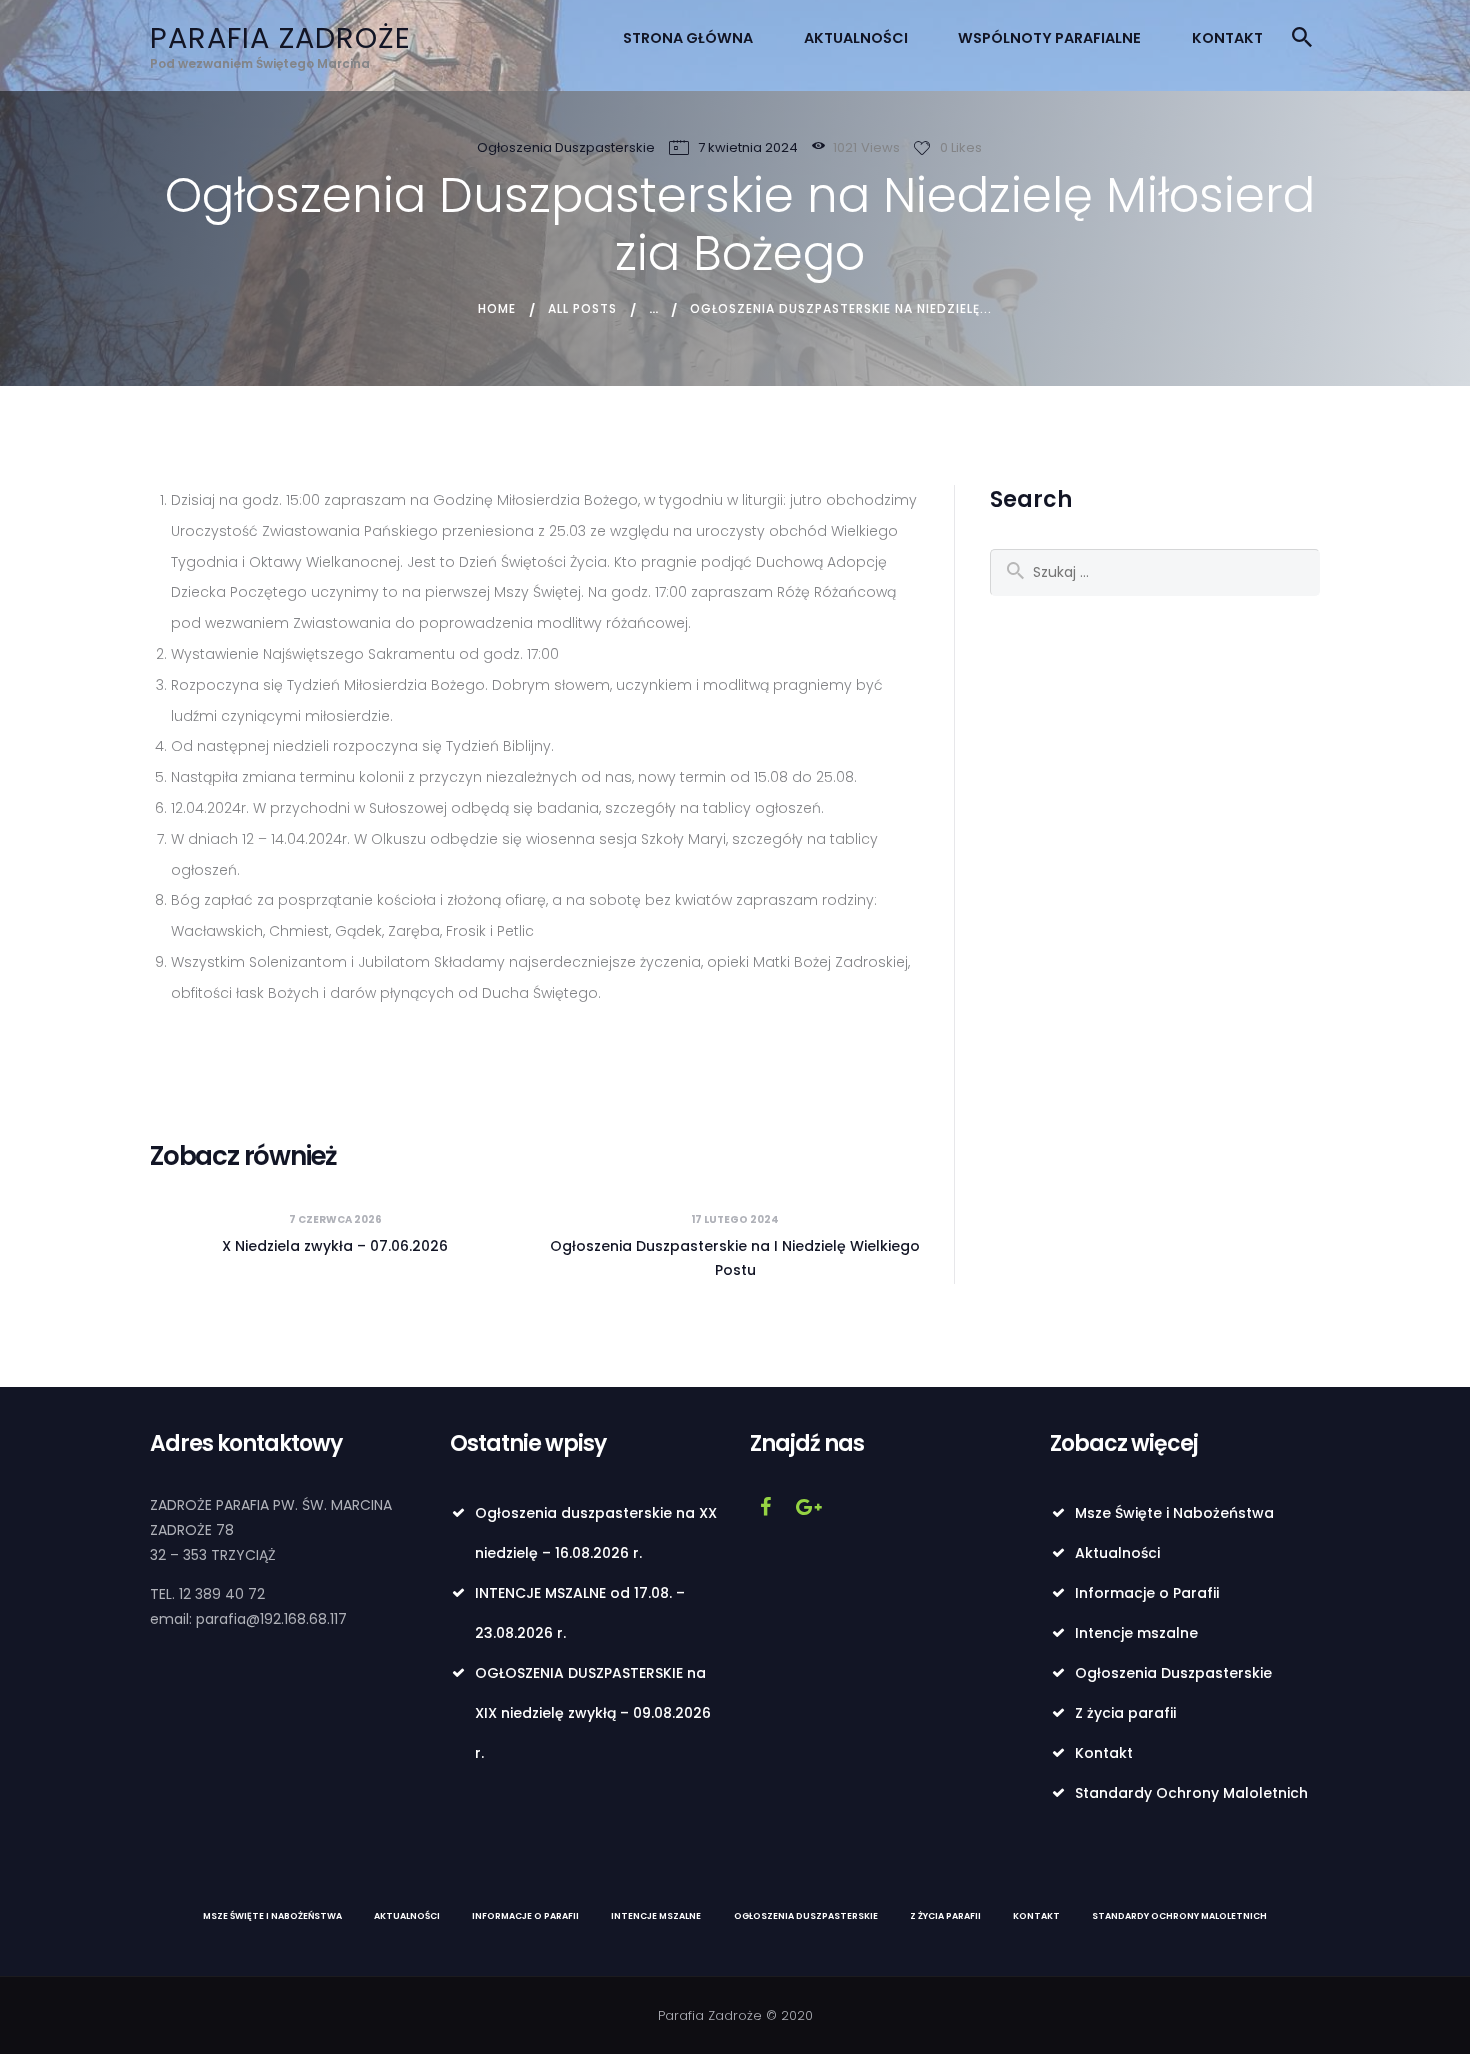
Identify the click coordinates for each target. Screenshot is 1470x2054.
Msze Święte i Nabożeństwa (1174, 1513)
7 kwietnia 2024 (748, 147)
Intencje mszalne (1136, 1633)
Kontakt (1104, 1753)
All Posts (582, 308)
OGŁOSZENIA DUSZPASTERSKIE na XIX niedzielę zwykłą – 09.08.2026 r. (593, 1713)
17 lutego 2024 (735, 1219)
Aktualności (1117, 1553)
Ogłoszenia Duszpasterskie (566, 147)
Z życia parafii (1125, 1713)
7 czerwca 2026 (335, 1219)
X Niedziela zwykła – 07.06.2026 (335, 1246)
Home (497, 308)
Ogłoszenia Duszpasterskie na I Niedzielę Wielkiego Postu (735, 1258)
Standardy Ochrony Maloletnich (1191, 1793)
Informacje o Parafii (1147, 1593)
